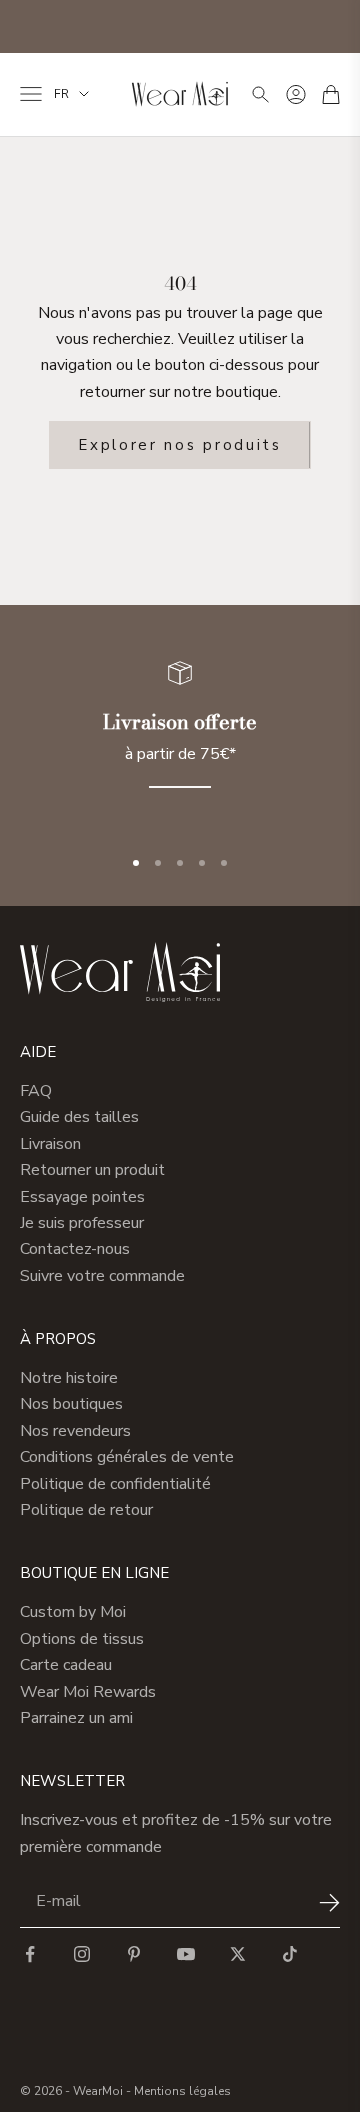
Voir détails (305, 28)
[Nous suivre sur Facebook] (30, 1954)
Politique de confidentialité (115, 1484)
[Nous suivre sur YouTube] (186, 1954)
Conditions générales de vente (127, 1457)
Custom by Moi (73, 1612)
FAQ (36, 1091)
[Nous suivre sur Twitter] (238, 1954)
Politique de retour (86, 1510)
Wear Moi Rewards (88, 1692)
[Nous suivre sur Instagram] (82, 1954)
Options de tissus (82, 1639)
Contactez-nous (75, 1249)
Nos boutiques (71, 1404)
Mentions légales (182, 2091)
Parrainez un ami (76, 1718)
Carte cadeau (66, 1665)
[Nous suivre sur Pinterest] (134, 1954)
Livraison (50, 1144)
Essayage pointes (82, 1197)
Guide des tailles (79, 1117)
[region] (180, 736)
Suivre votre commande (102, 1276)
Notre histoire (69, 1378)
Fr (61, 94)
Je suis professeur (82, 1223)
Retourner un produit (92, 1170)
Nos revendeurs (75, 1431)
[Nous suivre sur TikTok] (290, 1954)
